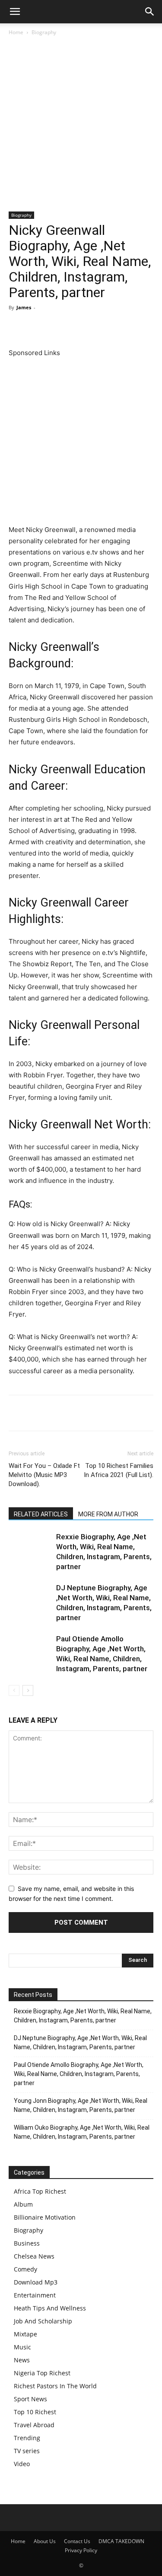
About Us (45, 2541)
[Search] (150, 12)
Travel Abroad (34, 2425)
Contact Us (77, 2541)
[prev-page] (14, 1690)
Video (22, 2464)
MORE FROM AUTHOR (108, 1514)
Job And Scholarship (43, 2321)
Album (23, 2204)
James (24, 307)
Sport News (30, 2399)
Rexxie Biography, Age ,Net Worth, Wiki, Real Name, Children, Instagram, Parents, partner (83, 2016)
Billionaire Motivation (45, 2217)
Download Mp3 (36, 2282)
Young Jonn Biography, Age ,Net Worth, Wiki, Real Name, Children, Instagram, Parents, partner (81, 2105)
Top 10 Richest (35, 2412)
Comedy (25, 2269)
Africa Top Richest (40, 2191)
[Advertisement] (81, 127)
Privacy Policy (81, 2550)
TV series (27, 2451)
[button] (15, 12)
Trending (27, 2438)
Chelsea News (34, 2256)
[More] (137, 327)
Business (27, 2243)
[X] (37, 327)
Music (22, 2347)
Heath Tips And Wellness (50, 2308)
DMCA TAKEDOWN (121, 2541)
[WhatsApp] (77, 327)
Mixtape (25, 2334)
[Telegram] (117, 327)
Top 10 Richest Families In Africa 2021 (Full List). (119, 1470)
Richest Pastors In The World (55, 2386)
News (22, 2360)
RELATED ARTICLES (41, 1514)
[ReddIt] (97, 327)
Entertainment (35, 2295)
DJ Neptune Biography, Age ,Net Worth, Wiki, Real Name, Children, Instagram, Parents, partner (80, 2043)
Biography (44, 32)
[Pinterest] (57, 327)
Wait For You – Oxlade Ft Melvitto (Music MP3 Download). (44, 1475)
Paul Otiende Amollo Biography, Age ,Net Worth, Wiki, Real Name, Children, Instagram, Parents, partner (79, 2074)
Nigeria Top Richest (42, 2373)
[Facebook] (17, 327)
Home (16, 32)
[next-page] (28, 1690)
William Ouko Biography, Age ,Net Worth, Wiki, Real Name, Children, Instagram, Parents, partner (82, 2132)
